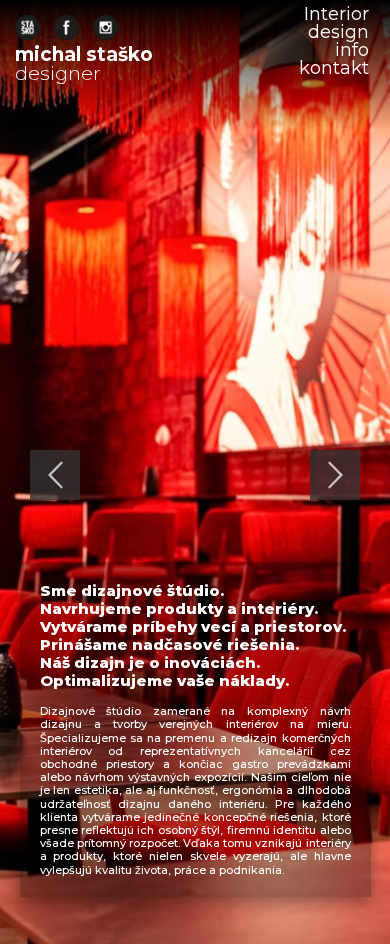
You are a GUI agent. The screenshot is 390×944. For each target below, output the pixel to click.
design (338, 32)
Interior (336, 14)
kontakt (334, 68)
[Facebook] (66, 27)
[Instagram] (105, 27)
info (352, 50)
